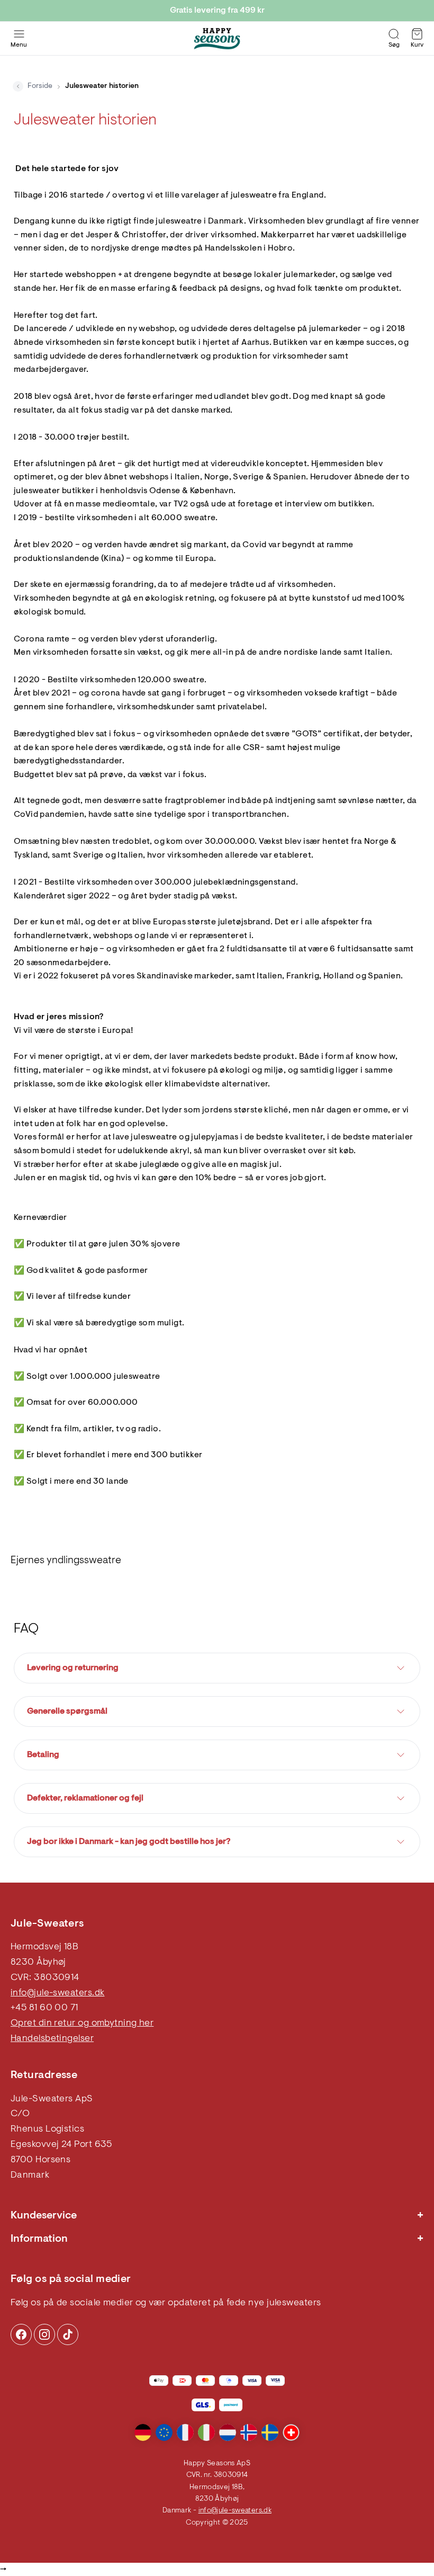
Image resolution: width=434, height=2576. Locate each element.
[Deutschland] (143, 2432)
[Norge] (249, 2432)
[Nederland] (228, 2432)
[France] (185, 2432)
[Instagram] (21, 2334)
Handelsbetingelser (52, 2039)
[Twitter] (68, 2334)
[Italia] (206, 2432)
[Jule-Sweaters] (217, 39)
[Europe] (164, 2432)
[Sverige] (270, 2432)
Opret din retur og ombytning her (82, 2024)
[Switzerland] (291, 2432)
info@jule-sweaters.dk (57, 1993)
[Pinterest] (44, 2334)
